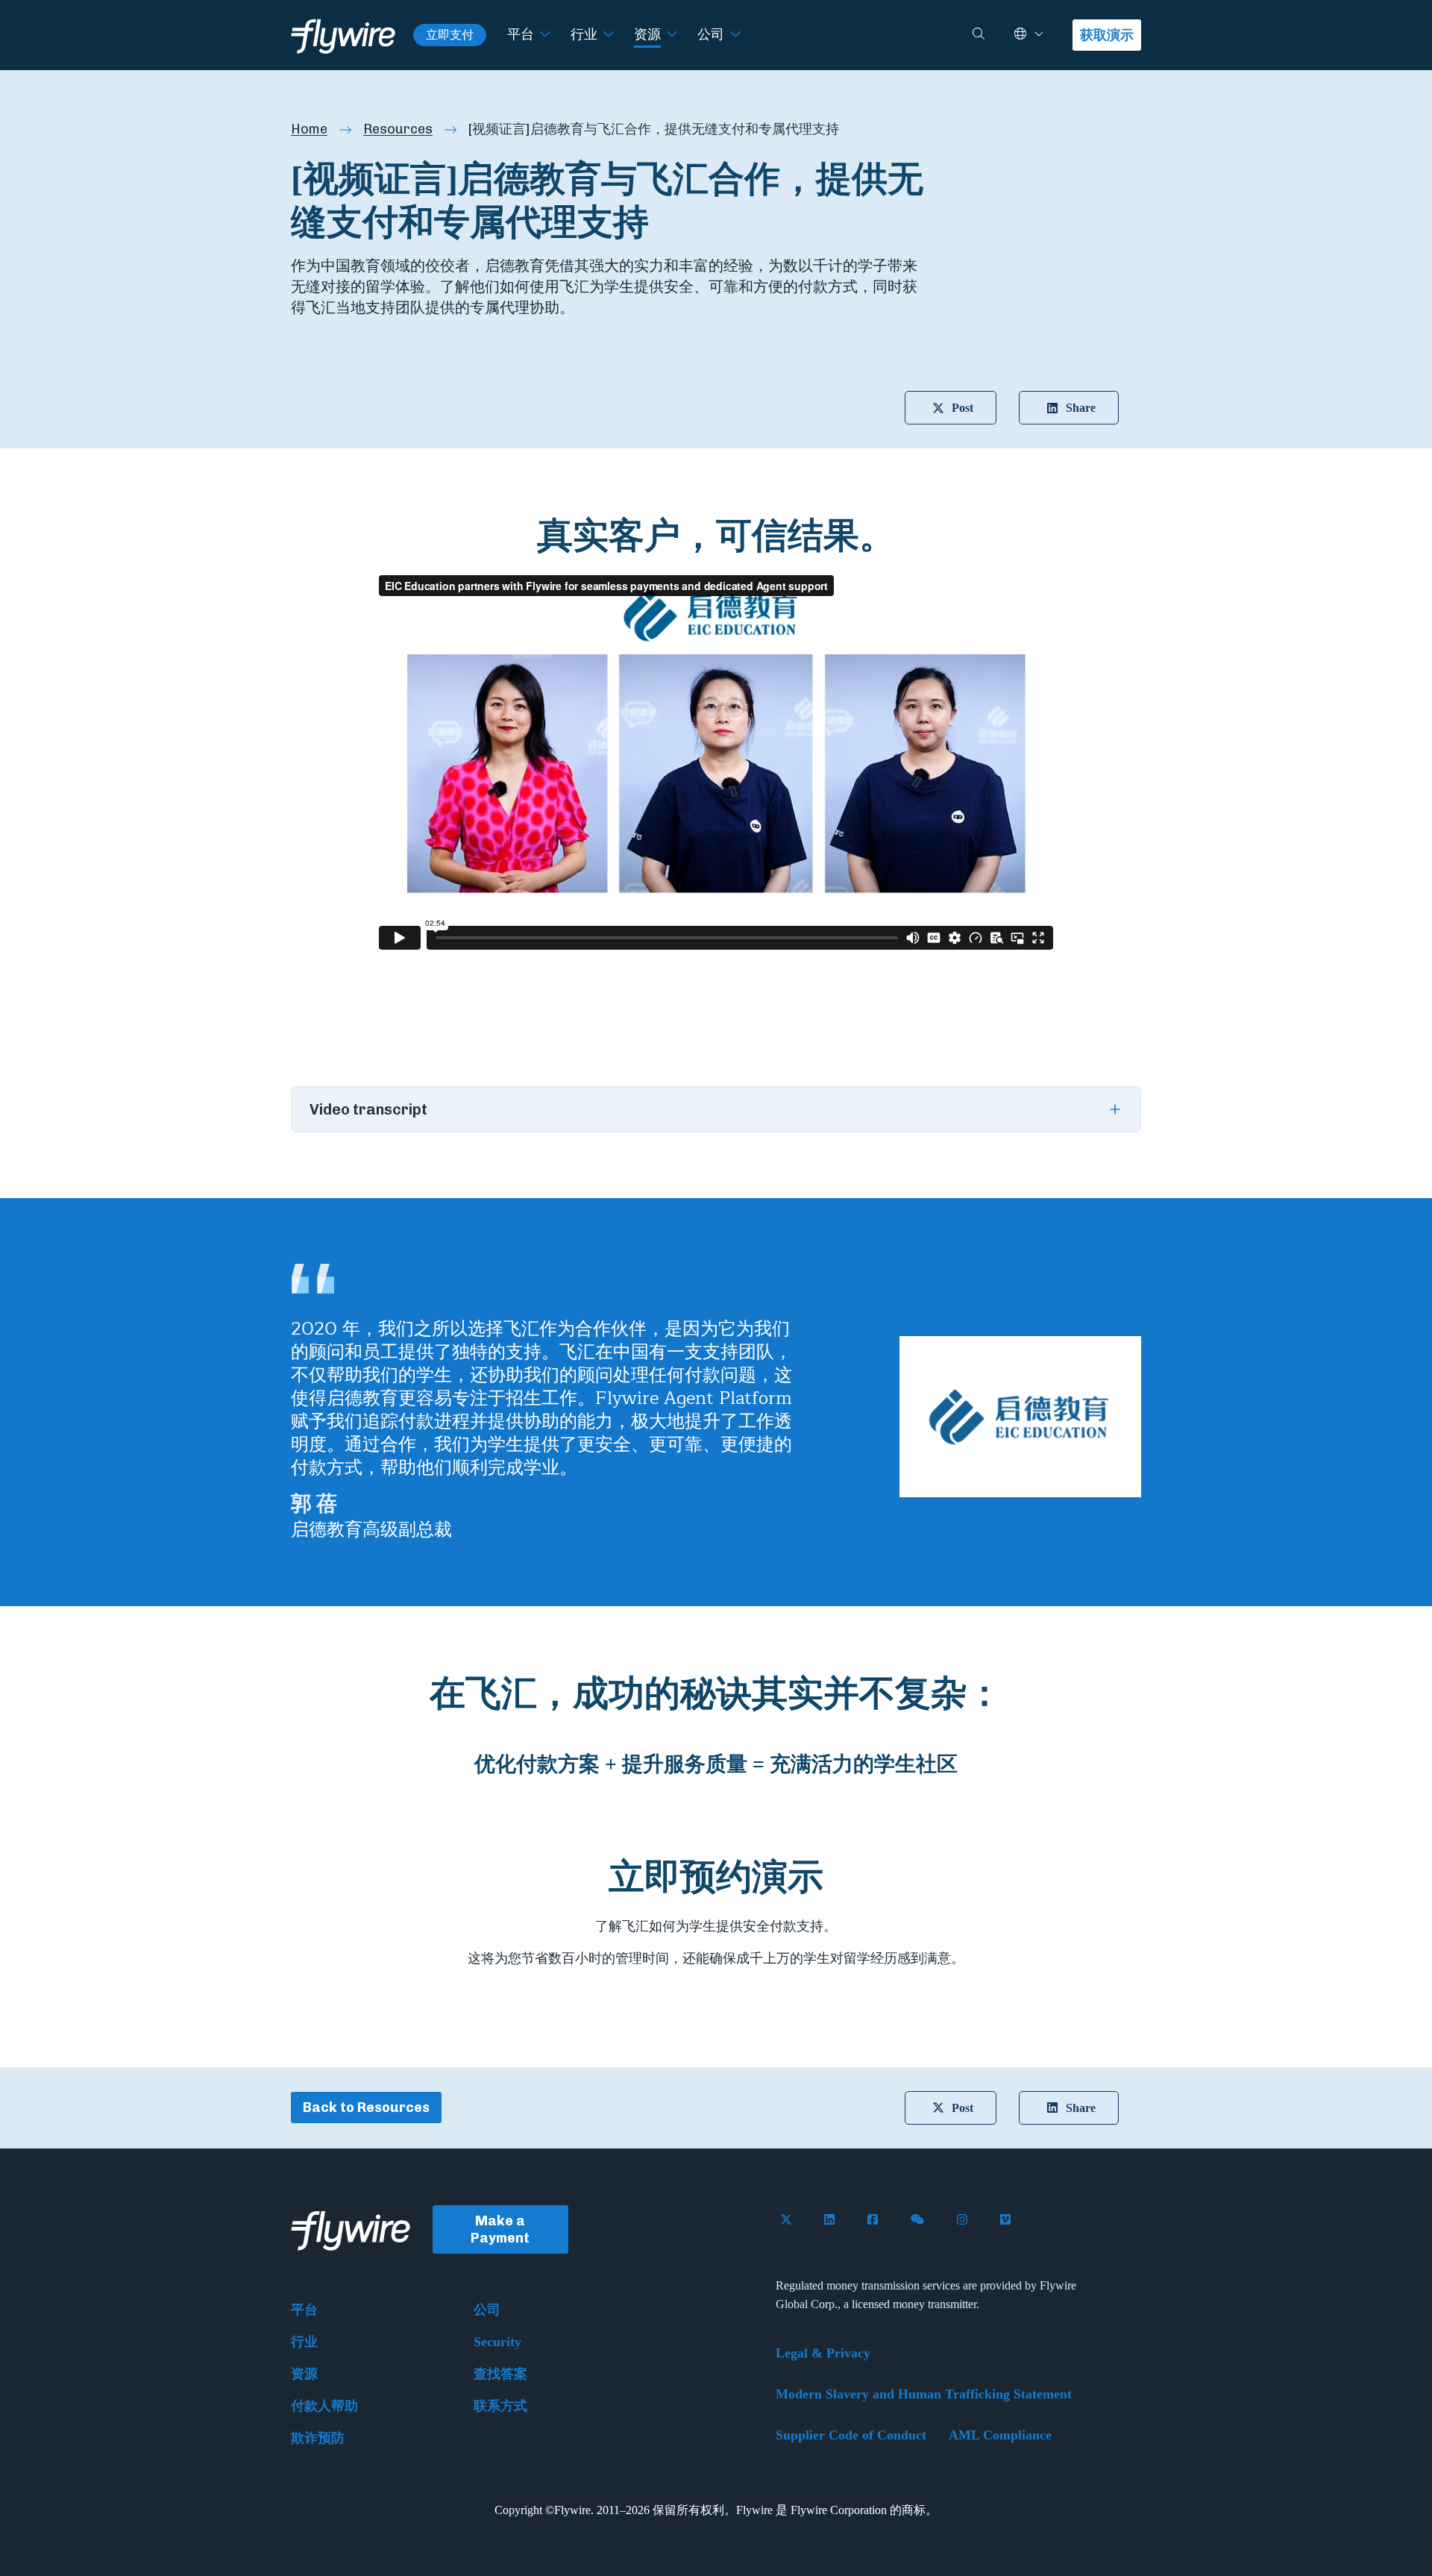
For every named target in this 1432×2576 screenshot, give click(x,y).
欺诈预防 (318, 2438)
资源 (647, 34)
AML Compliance (1000, 2435)
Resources (398, 129)
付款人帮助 (324, 2406)
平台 (521, 34)
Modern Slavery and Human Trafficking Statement (924, 2394)
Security (497, 2342)
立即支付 (450, 35)
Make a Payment (500, 2229)
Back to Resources (366, 2108)
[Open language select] (1039, 35)
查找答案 (500, 2374)
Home (309, 129)
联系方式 (500, 2406)
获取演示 (1107, 35)
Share (1081, 408)
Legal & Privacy (823, 2353)
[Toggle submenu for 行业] (609, 35)
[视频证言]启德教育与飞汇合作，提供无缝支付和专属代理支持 (654, 129)
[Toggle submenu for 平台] (545, 35)
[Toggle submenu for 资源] (672, 35)
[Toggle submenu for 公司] (735, 35)
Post (962, 408)
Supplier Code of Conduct (851, 2435)
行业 (584, 34)
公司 (711, 34)
